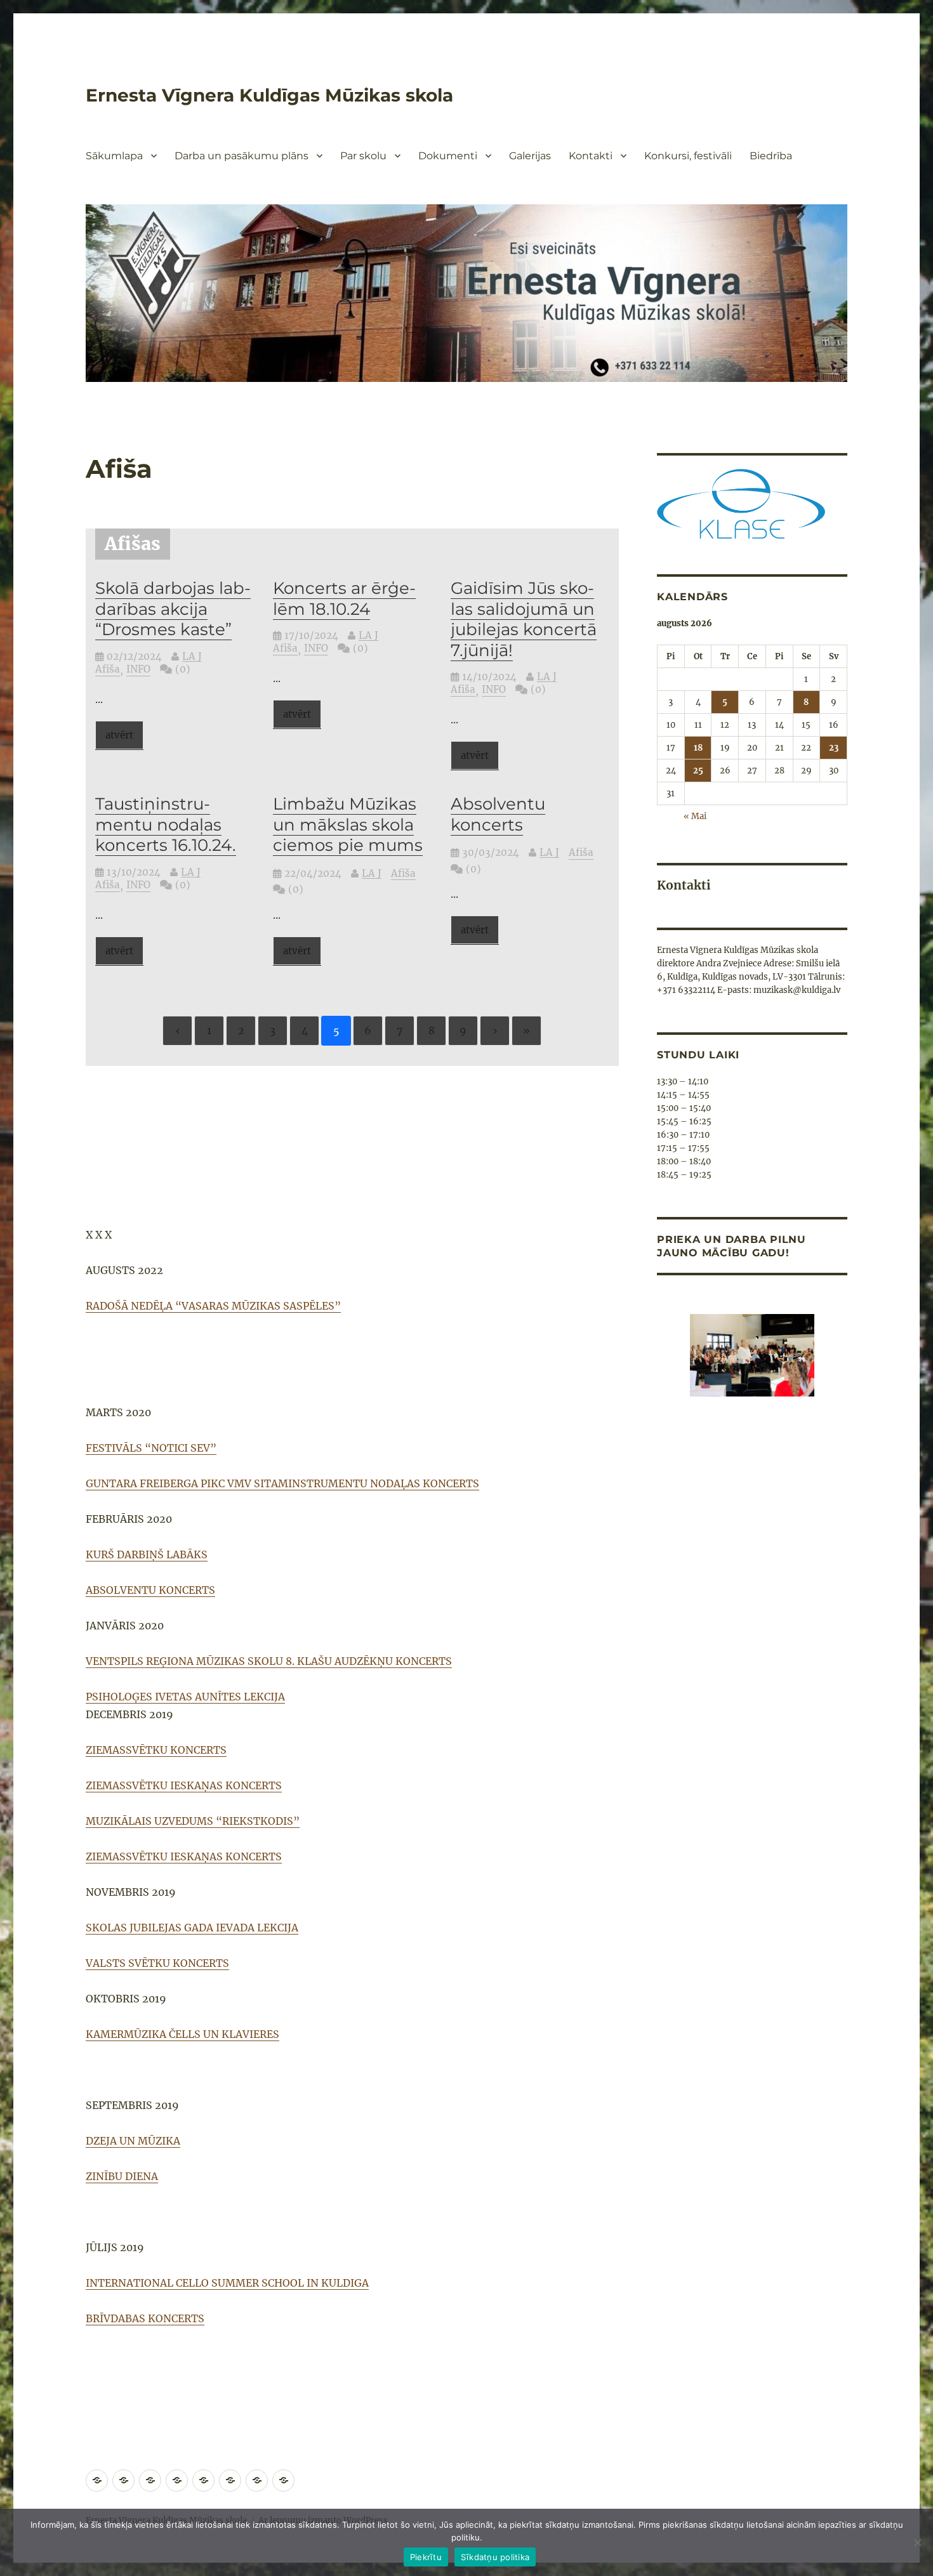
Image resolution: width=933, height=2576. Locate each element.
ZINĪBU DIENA (122, 2176)
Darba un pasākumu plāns (242, 156)
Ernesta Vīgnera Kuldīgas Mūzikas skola (269, 95)
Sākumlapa (114, 156)
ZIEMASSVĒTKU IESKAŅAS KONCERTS (184, 1785)
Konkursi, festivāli (688, 156)
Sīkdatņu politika (495, 2557)
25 (698, 771)
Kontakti (591, 156)
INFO (138, 669)
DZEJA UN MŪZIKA (133, 2141)
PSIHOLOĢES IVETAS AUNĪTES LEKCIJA (185, 1697)
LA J (192, 656)
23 (834, 748)
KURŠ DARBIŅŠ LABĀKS (147, 1554)
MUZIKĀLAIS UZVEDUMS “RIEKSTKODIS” (193, 1821)
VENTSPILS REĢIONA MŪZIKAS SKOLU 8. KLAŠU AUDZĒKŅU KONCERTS (269, 1661)
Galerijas (530, 156)
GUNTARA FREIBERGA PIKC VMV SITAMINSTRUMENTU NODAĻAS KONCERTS (282, 1483)
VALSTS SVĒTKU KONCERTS (157, 1963)
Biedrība (771, 156)
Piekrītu (426, 2557)
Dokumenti (448, 156)
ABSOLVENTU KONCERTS (150, 1590)
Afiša (108, 669)
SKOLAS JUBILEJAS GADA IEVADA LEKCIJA (192, 1928)
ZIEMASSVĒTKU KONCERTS (156, 1750)
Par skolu (363, 156)
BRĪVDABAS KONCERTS (145, 2318)
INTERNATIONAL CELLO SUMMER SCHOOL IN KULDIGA (227, 2283)
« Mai (695, 816)
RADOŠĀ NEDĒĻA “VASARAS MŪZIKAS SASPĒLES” (213, 1306)
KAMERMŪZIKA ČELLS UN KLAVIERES (182, 2034)
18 (698, 748)
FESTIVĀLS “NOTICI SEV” (151, 1448)
